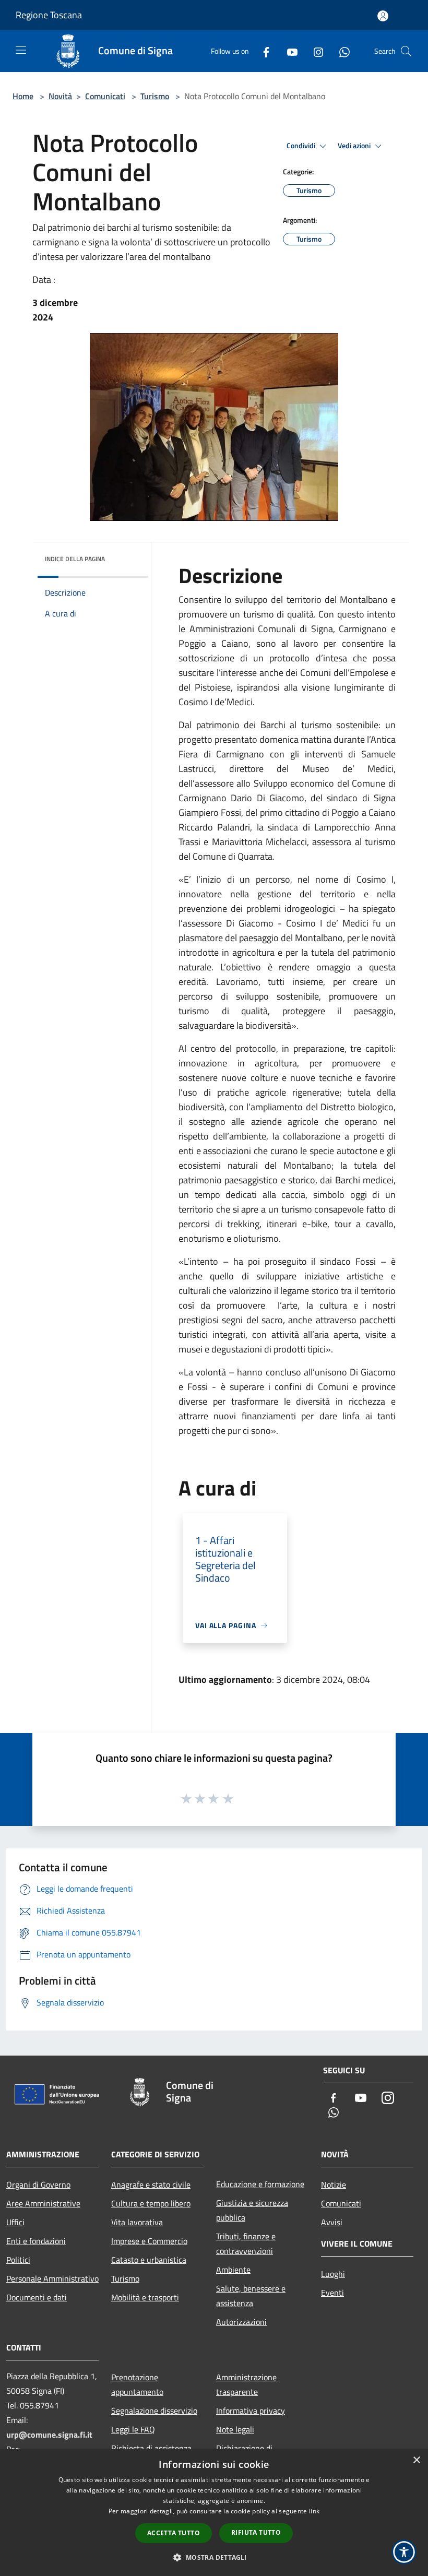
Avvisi (332, 2222)
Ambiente (233, 2270)
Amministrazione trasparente (246, 2384)
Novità (60, 96)
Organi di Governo (38, 2185)
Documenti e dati (37, 2297)
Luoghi (333, 2274)
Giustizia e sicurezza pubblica (252, 2210)
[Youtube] (288, 51)
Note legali (235, 2429)
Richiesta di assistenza (151, 2448)
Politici (18, 2260)
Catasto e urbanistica (149, 2260)
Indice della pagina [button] (75, 559)
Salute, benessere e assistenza (251, 2296)
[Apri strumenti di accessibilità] (404, 2552)
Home (23, 96)
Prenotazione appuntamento (137, 2384)
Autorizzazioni (241, 2322)
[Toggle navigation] (21, 50)
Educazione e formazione (260, 2184)
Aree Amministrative (43, 2203)
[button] (214, 2557)
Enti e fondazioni (36, 2241)
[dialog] (214, 2513)
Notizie (334, 2185)
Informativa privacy (251, 2411)
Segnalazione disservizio (154, 2411)
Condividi (302, 146)
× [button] (416, 2460)
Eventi (332, 2293)
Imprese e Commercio (149, 2241)
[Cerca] (406, 51)
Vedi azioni (355, 146)
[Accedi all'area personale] (383, 16)
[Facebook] (262, 51)
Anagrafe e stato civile (151, 2185)
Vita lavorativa (137, 2222)
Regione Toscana (49, 15)
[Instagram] (314, 51)
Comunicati (105, 96)
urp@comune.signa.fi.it (49, 2435)
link (314, 2511)
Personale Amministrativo (52, 2278)
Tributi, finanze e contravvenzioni (246, 2243)
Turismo (155, 96)
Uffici (15, 2222)
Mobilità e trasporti (145, 2297)
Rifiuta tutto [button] (256, 2532)
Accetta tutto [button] (174, 2533)
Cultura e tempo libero (151, 2203)
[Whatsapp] (340, 51)
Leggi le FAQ (133, 2429)
